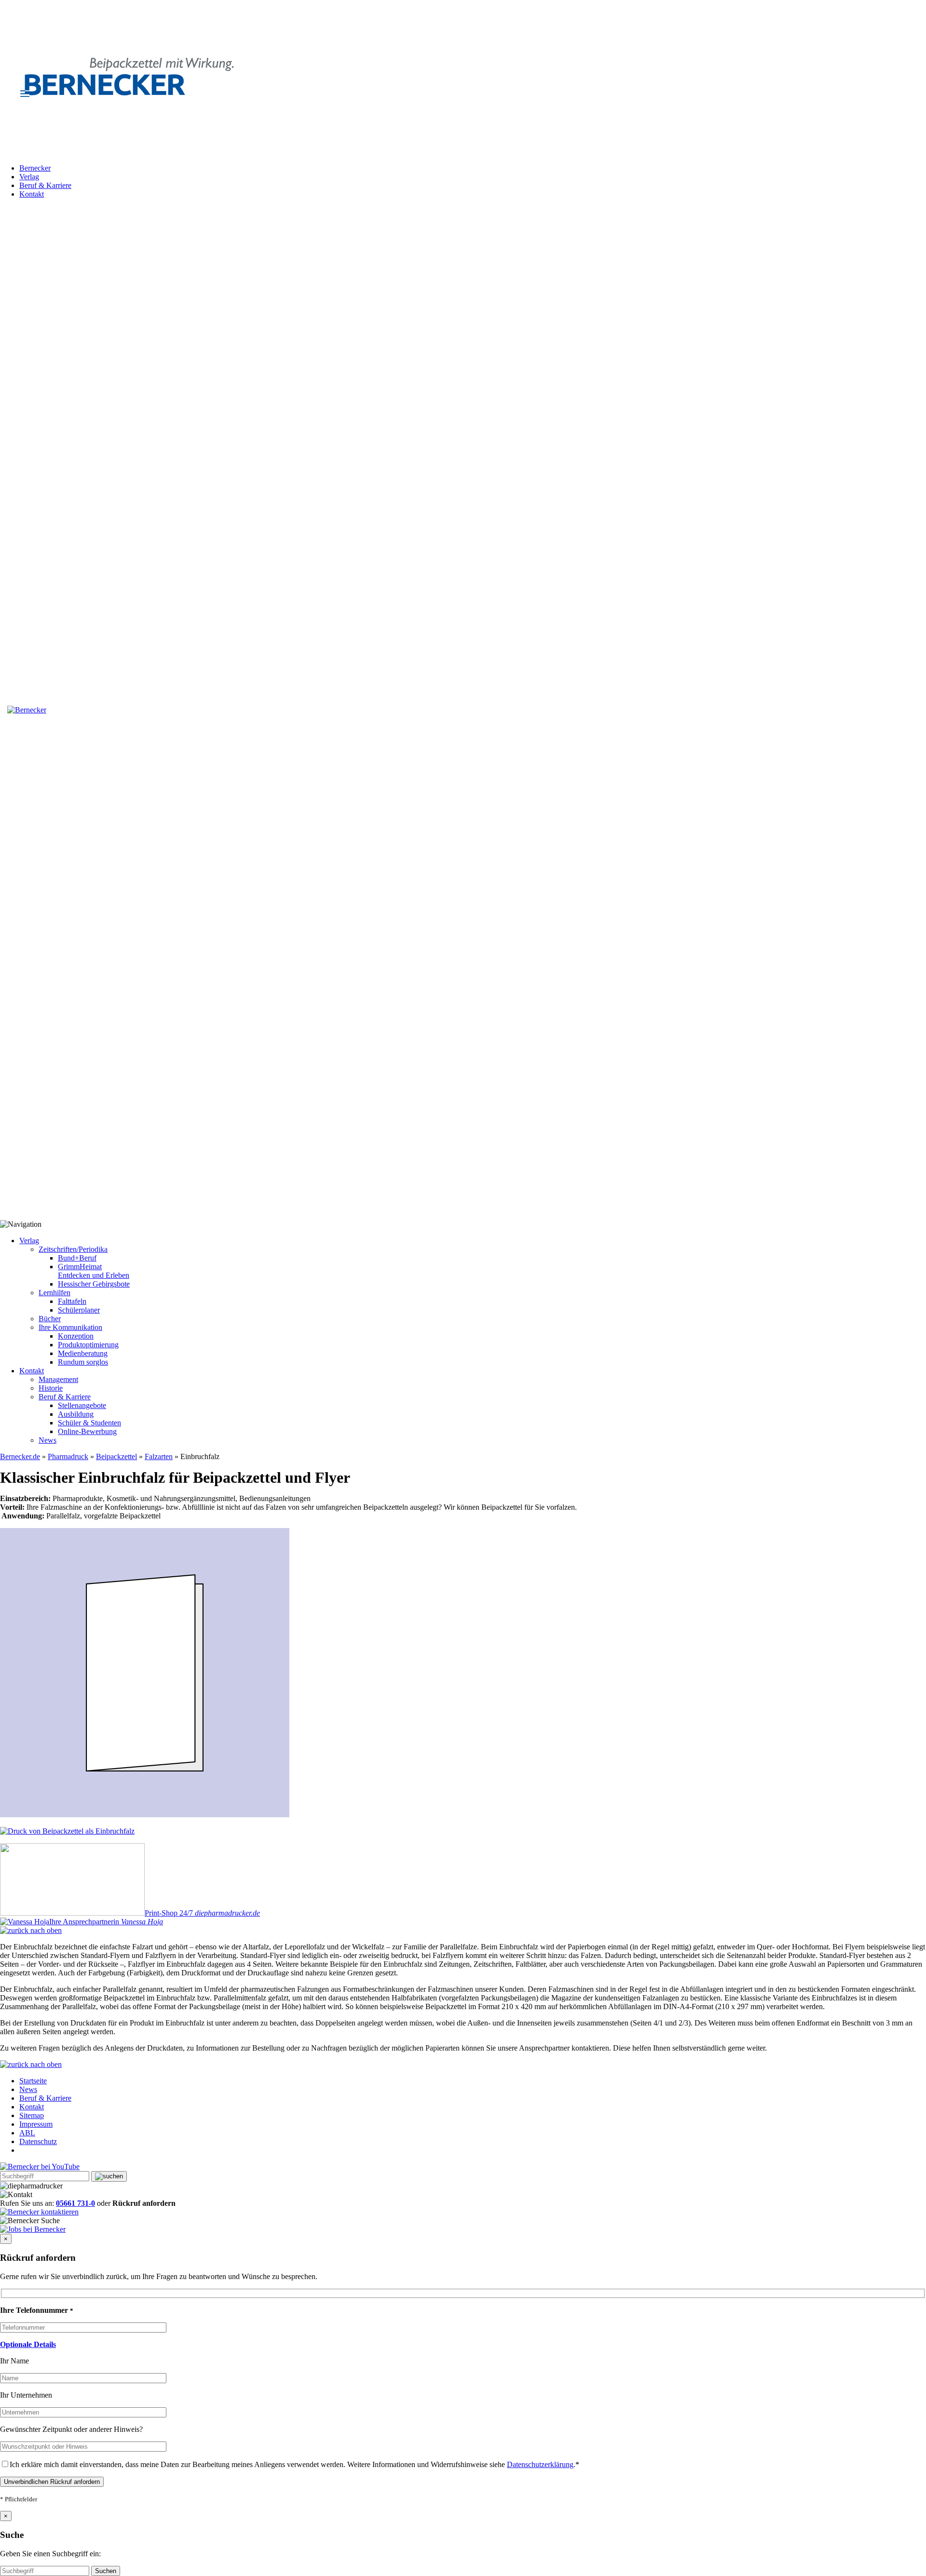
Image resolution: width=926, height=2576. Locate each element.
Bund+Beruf (77, 1258)
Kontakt (32, 194)
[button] (28, 2344)
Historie (51, 1388)
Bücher (50, 1319)
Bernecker (35, 168)
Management (58, 1379)
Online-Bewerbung (87, 1431)
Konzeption (76, 1336)
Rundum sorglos (83, 1362)
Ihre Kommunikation (70, 1327)
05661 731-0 (75, 2203)
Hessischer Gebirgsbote (94, 1284)
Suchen (106, 2571)
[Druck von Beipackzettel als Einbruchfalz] (67, 1831)
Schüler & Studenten (89, 1423)
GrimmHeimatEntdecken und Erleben (94, 1271)
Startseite (33, 2081)
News (48, 1440)
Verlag (29, 177)
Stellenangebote (82, 1405)
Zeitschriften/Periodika (73, 1249)
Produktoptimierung (88, 1345)
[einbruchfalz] (145, 1815)
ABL (27, 2133)
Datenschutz (38, 2141)
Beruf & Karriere (45, 185)
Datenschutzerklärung (540, 2464)
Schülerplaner (79, 1310)
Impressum (36, 2124)
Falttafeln (72, 1301)
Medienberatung (83, 1353)
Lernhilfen (54, 1293)
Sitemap (32, 2115)
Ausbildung (76, 1414)
